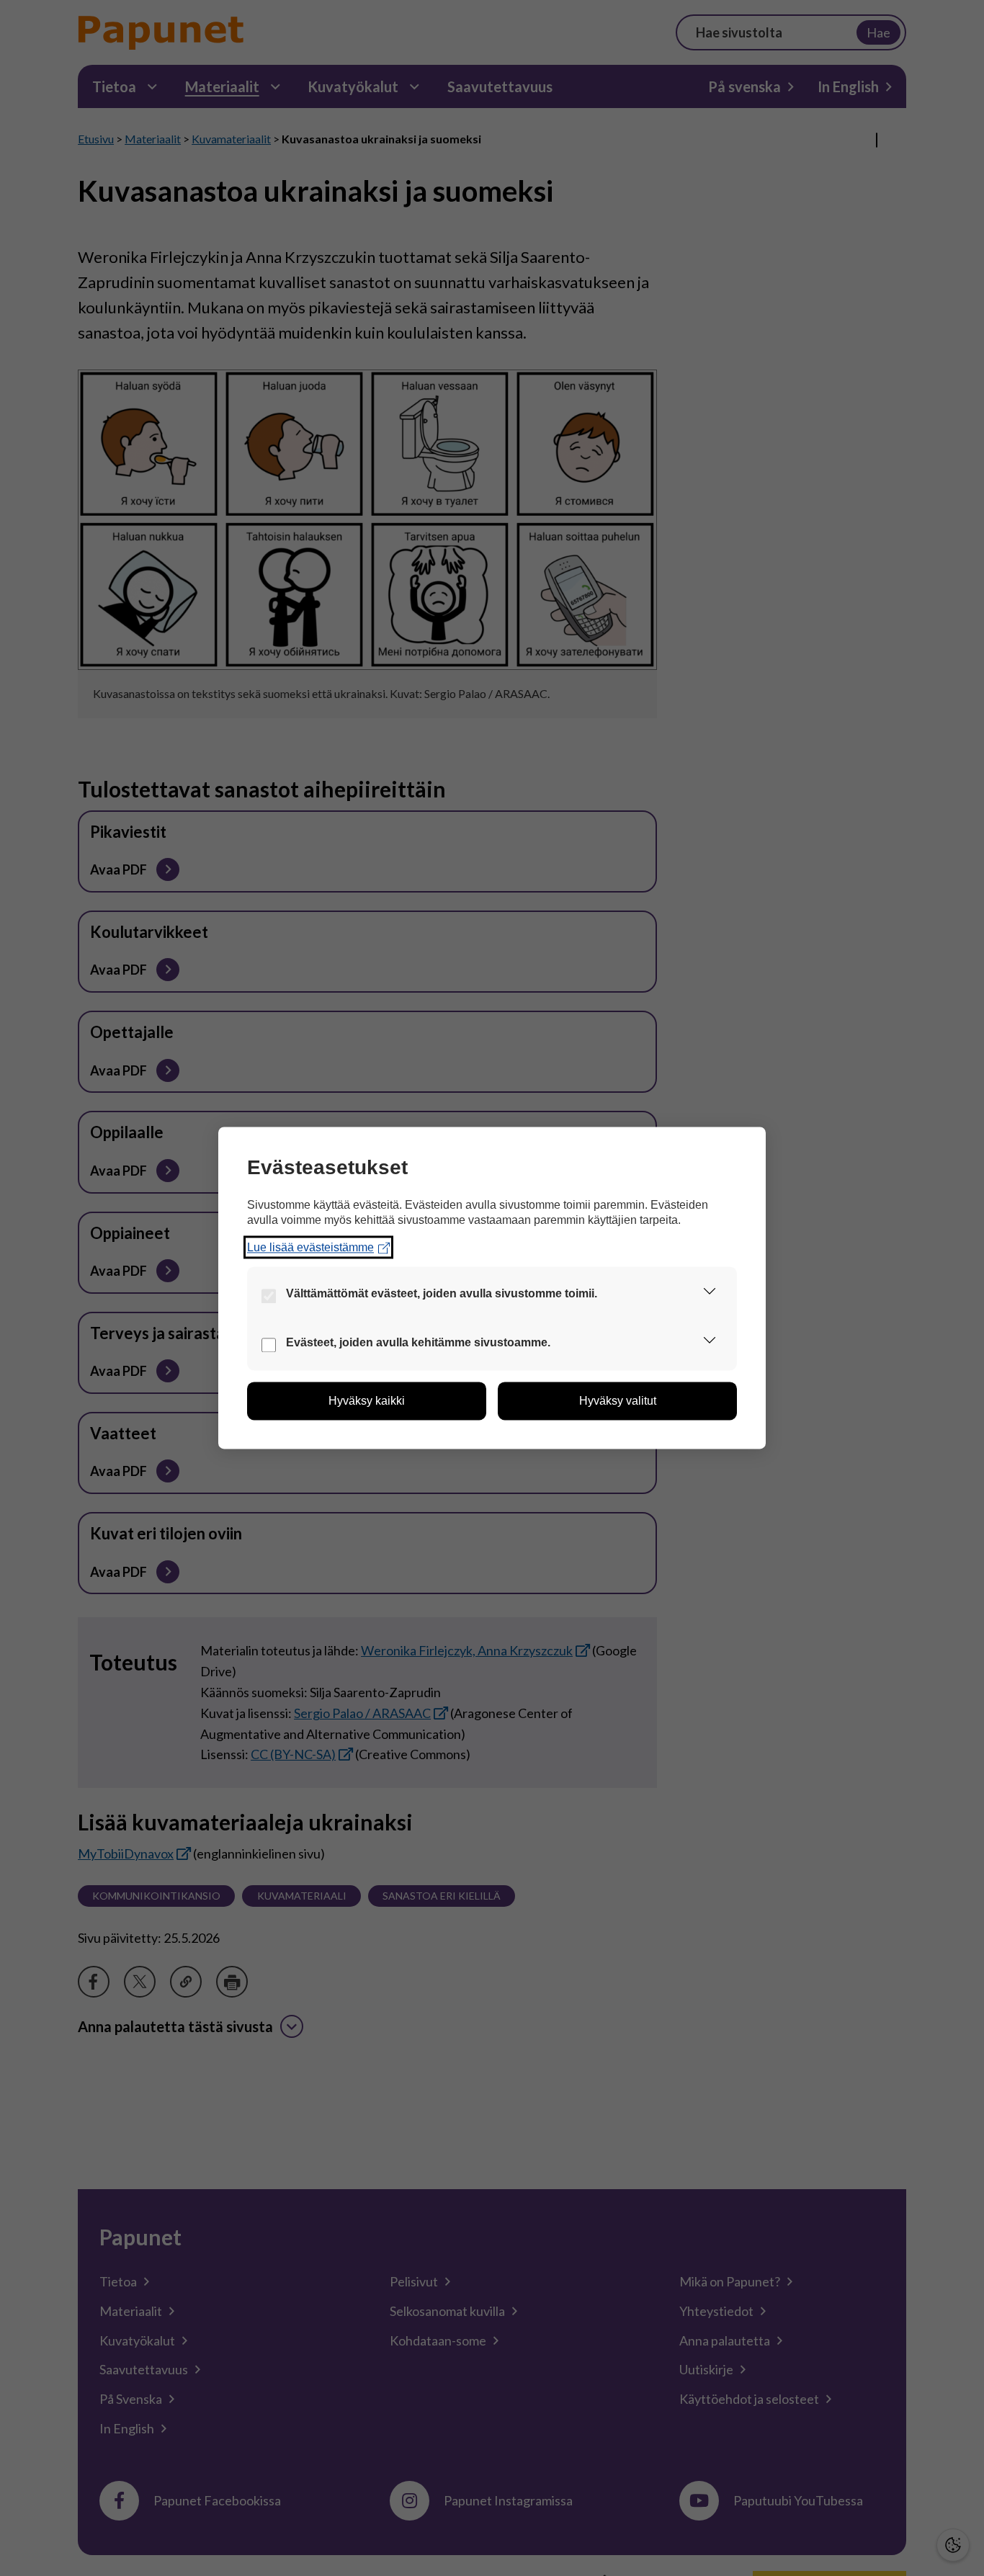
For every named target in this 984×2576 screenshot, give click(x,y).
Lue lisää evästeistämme (310, 1247)
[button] (710, 1294)
